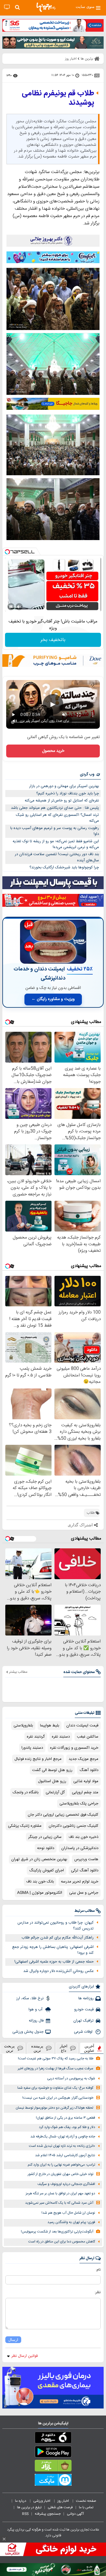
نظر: (98, 2292)
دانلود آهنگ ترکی (85, 1870)
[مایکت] (53, 2481)
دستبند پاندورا (32, 1748)
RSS (25, 2514)
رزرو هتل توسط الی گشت (52, 1770)
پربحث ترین (9, 2048)
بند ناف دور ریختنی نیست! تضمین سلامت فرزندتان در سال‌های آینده (57, 857)
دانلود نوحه (46, 1848)
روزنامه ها (86, 1998)
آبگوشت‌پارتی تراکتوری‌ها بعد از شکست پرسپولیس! (57, 2232)
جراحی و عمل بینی (84, 1893)
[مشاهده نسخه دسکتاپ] (7, 7)
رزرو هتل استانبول (52, 1781)
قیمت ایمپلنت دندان (82, 1726)
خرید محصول (53, 751)
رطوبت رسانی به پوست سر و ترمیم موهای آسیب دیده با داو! (55, 831)
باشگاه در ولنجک (26, 1792)
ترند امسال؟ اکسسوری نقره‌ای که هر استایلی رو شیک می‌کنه (57, 818)
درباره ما (21, 2501)
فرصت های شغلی (60, 2507)
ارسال (13, 2340)
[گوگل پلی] (53, 2453)
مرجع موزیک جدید (83, 1759)
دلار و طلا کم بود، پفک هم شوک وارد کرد (67, 2127)
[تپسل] (7, 552)
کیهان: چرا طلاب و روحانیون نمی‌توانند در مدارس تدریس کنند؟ (56, 1926)
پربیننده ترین (37, 2048)
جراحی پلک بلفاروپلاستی (79, 1804)
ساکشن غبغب (88, 1737)
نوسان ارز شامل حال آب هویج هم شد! (68, 2213)
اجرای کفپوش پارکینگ (47, 1870)
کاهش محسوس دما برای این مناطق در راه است (62, 2242)
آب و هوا (36, 2010)
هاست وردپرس (86, 1859)
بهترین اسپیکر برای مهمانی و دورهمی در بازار (64, 786)
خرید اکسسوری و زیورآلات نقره (74, 1748)
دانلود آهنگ (89, 1770)
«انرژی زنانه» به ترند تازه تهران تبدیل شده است (62, 2146)
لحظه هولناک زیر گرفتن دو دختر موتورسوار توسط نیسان (54, 2108)
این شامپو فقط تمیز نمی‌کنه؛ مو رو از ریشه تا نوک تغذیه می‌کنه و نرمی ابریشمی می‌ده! (56, 844)
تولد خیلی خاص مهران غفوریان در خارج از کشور (61, 2174)
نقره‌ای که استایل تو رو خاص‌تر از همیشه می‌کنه (62, 801)
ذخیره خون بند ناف (83, 1837)
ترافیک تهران (83, 2021)
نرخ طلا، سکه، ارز (30, 1998)
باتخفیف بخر (53, 640)
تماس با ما (87, 2507)
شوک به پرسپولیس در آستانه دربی (71, 2079)
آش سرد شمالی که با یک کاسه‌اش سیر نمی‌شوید (59, 2203)
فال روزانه (36, 2021)
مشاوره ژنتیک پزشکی (25, 1826)
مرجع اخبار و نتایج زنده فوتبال (38, 1759)
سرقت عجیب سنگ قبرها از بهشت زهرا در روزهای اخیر (56, 2069)
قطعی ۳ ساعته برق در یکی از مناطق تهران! (66, 2118)
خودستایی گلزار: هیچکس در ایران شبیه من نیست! (58, 2098)
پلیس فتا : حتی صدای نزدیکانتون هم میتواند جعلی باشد (55, 808)
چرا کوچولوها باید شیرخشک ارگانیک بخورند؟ (64, 867)
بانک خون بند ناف (40, 1882)
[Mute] (19, 607)
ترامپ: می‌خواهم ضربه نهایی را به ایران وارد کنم (61, 2165)
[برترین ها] (46, 7)
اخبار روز (64, 2501)
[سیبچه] (53, 2439)
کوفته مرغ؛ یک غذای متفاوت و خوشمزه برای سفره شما (55, 2088)
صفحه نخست (86, 2501)
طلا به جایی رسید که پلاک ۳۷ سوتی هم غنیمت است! (56, 2059)
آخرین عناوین (89, 2048)
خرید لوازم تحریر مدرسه (80, 1882)
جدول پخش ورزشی (28, 2032)
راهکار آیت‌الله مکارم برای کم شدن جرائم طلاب (58, 1938)
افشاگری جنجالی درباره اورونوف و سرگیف (66, 2184)
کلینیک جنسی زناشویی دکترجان (73, 1826)
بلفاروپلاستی (23, 1726)
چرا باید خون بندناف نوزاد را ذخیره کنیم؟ (68, 794)
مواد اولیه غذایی (86, 1781)
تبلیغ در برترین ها (29, 2507)
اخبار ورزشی (42, 2501)
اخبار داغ (64, 2048)
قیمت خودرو (84, 2010)
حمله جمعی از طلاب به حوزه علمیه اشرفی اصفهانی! (54, 1962)
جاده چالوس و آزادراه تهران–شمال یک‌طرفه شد (63, 2137)
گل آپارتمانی (55, 1792)
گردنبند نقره (36, 1737)
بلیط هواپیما (50, 1726)
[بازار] (53, 2467)
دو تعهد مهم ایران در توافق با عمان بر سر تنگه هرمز (60, 2194)
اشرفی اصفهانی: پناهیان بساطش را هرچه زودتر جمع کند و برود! (53, 1950)
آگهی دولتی (75, 2514)
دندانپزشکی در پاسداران (80, 1848)
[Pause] (11, 607)
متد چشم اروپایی (85, 1792)
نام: (98, 2270)
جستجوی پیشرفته (48, 2514)
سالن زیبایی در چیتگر (45, 1837)
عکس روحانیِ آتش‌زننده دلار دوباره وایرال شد (58, 1971)
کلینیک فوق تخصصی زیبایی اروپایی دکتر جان (63, 1815)
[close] (4, 2539)
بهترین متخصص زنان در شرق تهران (39, 1859)
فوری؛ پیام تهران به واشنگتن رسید (71, 2222)
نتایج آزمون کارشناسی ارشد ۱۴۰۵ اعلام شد (65, 2155)
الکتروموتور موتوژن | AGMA (40, 1893)
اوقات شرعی (84, 2032)
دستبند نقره (61, 1737)
